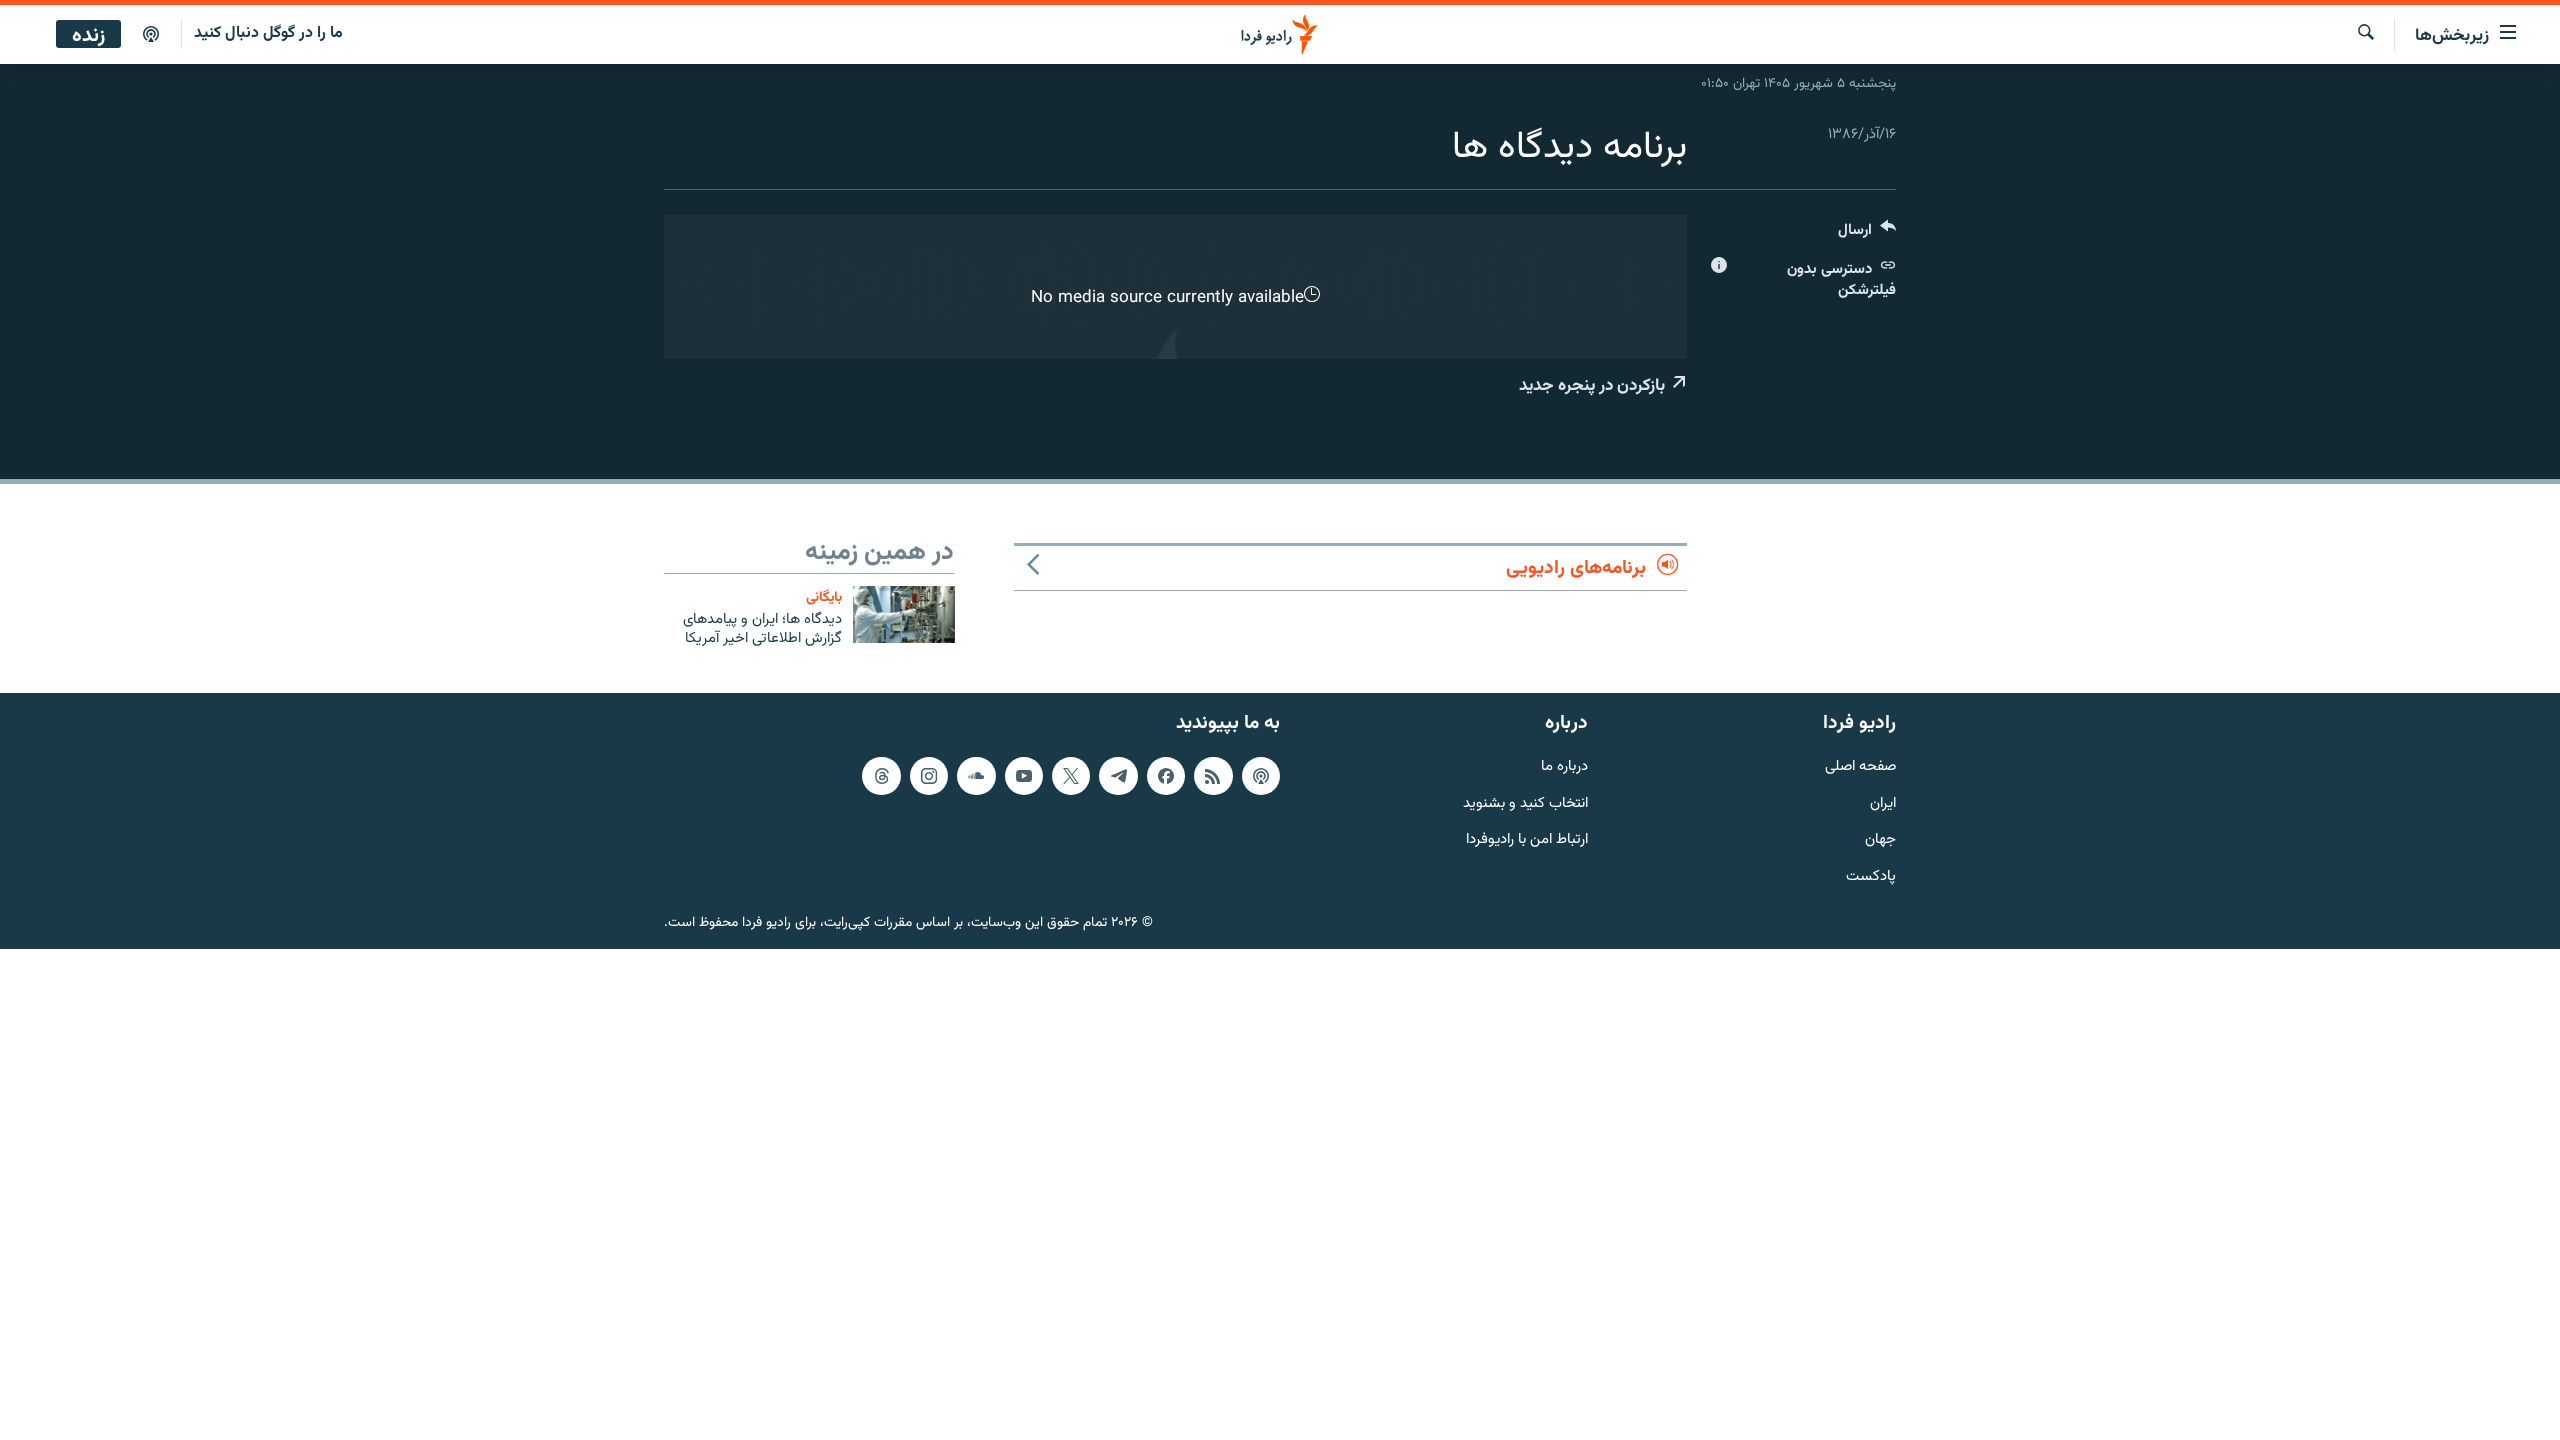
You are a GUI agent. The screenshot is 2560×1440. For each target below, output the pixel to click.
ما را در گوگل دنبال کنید (268, 33)
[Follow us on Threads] (881, 776)
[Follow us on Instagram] (929, 776)
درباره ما (1564, 767)
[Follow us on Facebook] (1166, 776)
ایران (1883, 804)
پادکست (1871, 878)
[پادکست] (151, 35)
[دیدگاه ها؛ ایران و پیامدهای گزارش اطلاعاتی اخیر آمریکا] (904, 614)
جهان (1880, 841)
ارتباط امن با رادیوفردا (1527, 841)
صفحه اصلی (1860, 767)
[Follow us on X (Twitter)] (1071, 776)
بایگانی (824, 597)
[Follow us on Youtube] (1024, 776)
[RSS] (1213, 776)
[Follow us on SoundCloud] (976, 776)
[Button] (1867, 234)
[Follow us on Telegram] (1118, 776)
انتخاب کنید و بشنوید (1525, 804)
